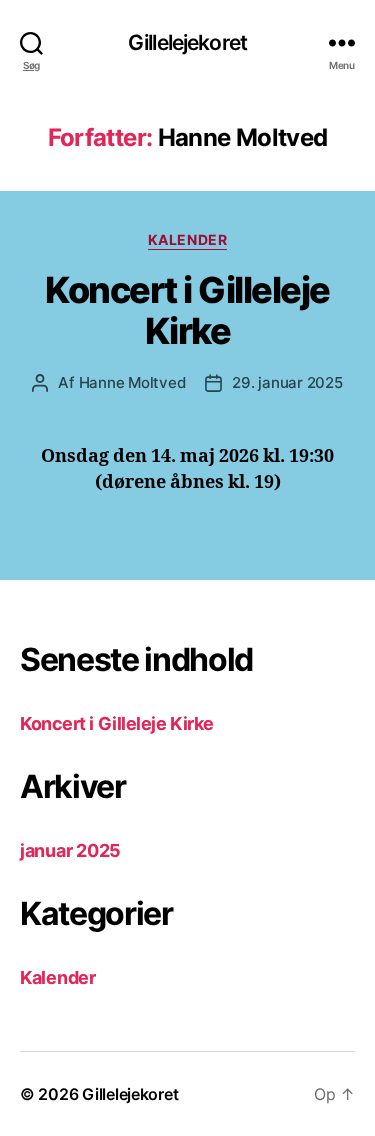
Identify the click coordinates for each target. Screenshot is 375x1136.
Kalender (187, 239)
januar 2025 (70, 850)
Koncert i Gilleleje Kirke (187, 310)
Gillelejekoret (187, 42)
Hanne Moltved (132, 382)
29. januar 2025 (287, 382)
